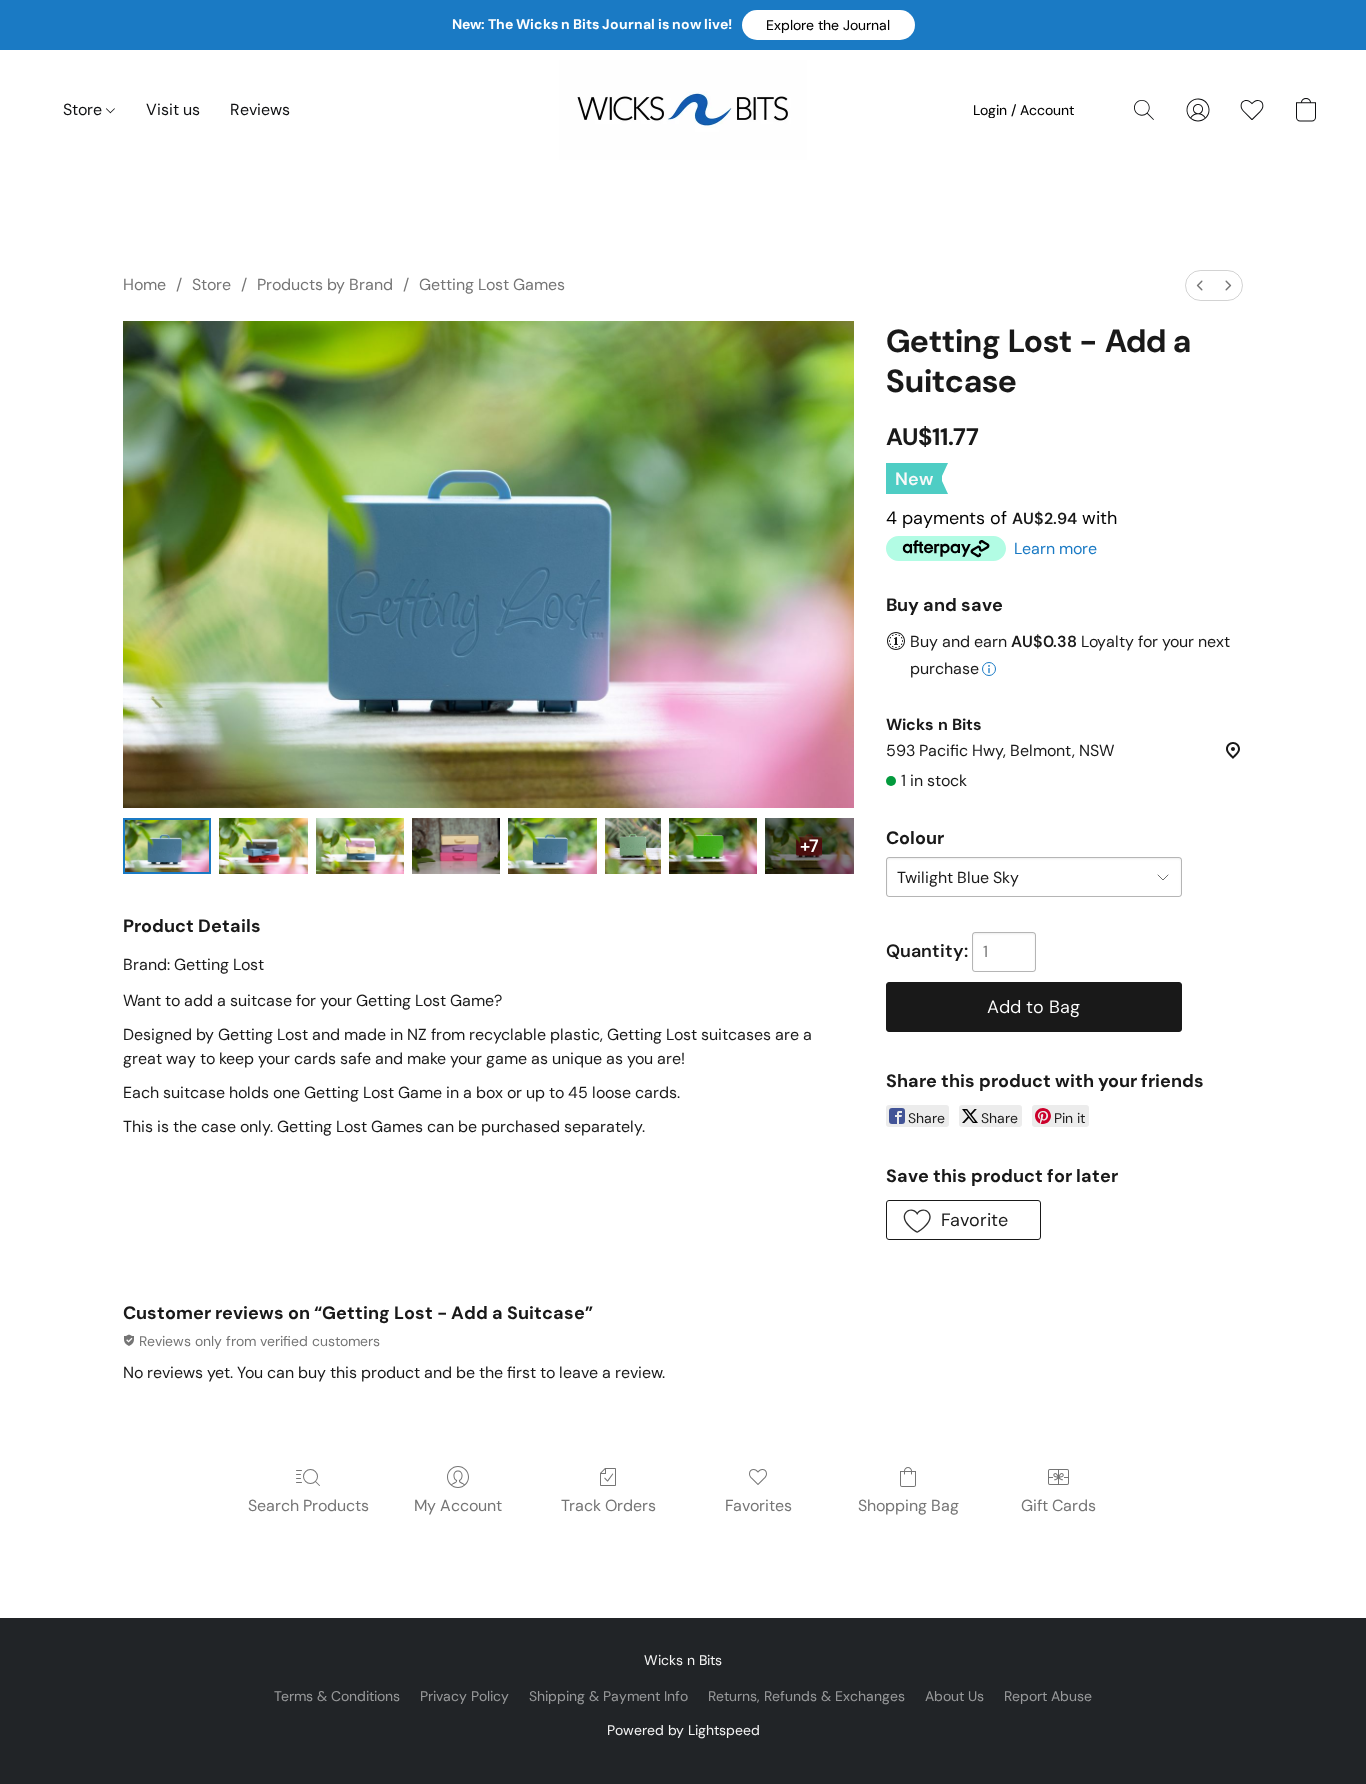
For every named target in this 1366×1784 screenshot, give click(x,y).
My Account (458, 1505)
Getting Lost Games (492, 284)
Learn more (1055, 548)
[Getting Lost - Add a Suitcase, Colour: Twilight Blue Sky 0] (167, 846)
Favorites (758, 1505)
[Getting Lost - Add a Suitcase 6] (713, 846)
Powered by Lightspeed (683, 1730)
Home (144, 284)
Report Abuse (1048, 1696)
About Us (954, 1696)
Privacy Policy (464, 1696)
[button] (828, 25)
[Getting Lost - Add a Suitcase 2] (360, 846)
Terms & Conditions (337, 1696)
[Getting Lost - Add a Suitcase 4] (552, 846)
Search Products (308, 1505)
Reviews (260, 109)
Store (84, 109)
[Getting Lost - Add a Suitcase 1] (263, 846)
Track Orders (608, 1505)
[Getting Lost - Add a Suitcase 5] (633, 846)
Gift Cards (1058, 1505)
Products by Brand (325, 284)
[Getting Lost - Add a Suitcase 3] (456, 846)
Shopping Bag (908, 1505)
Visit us (173, 109)
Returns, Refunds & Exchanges (806, 1696)
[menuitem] (1200, 285)
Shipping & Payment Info (608, 1696)
